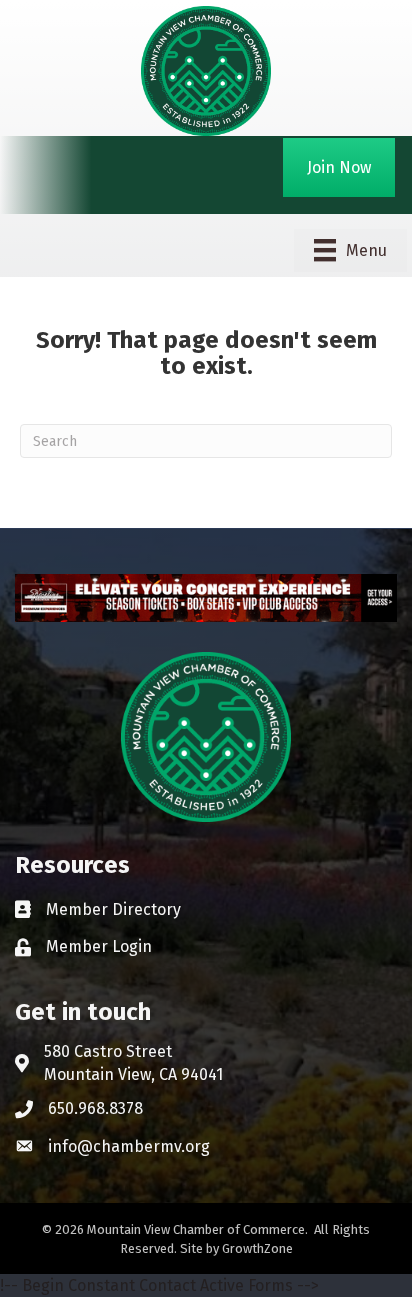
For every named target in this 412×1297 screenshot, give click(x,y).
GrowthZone (257, 1248)
